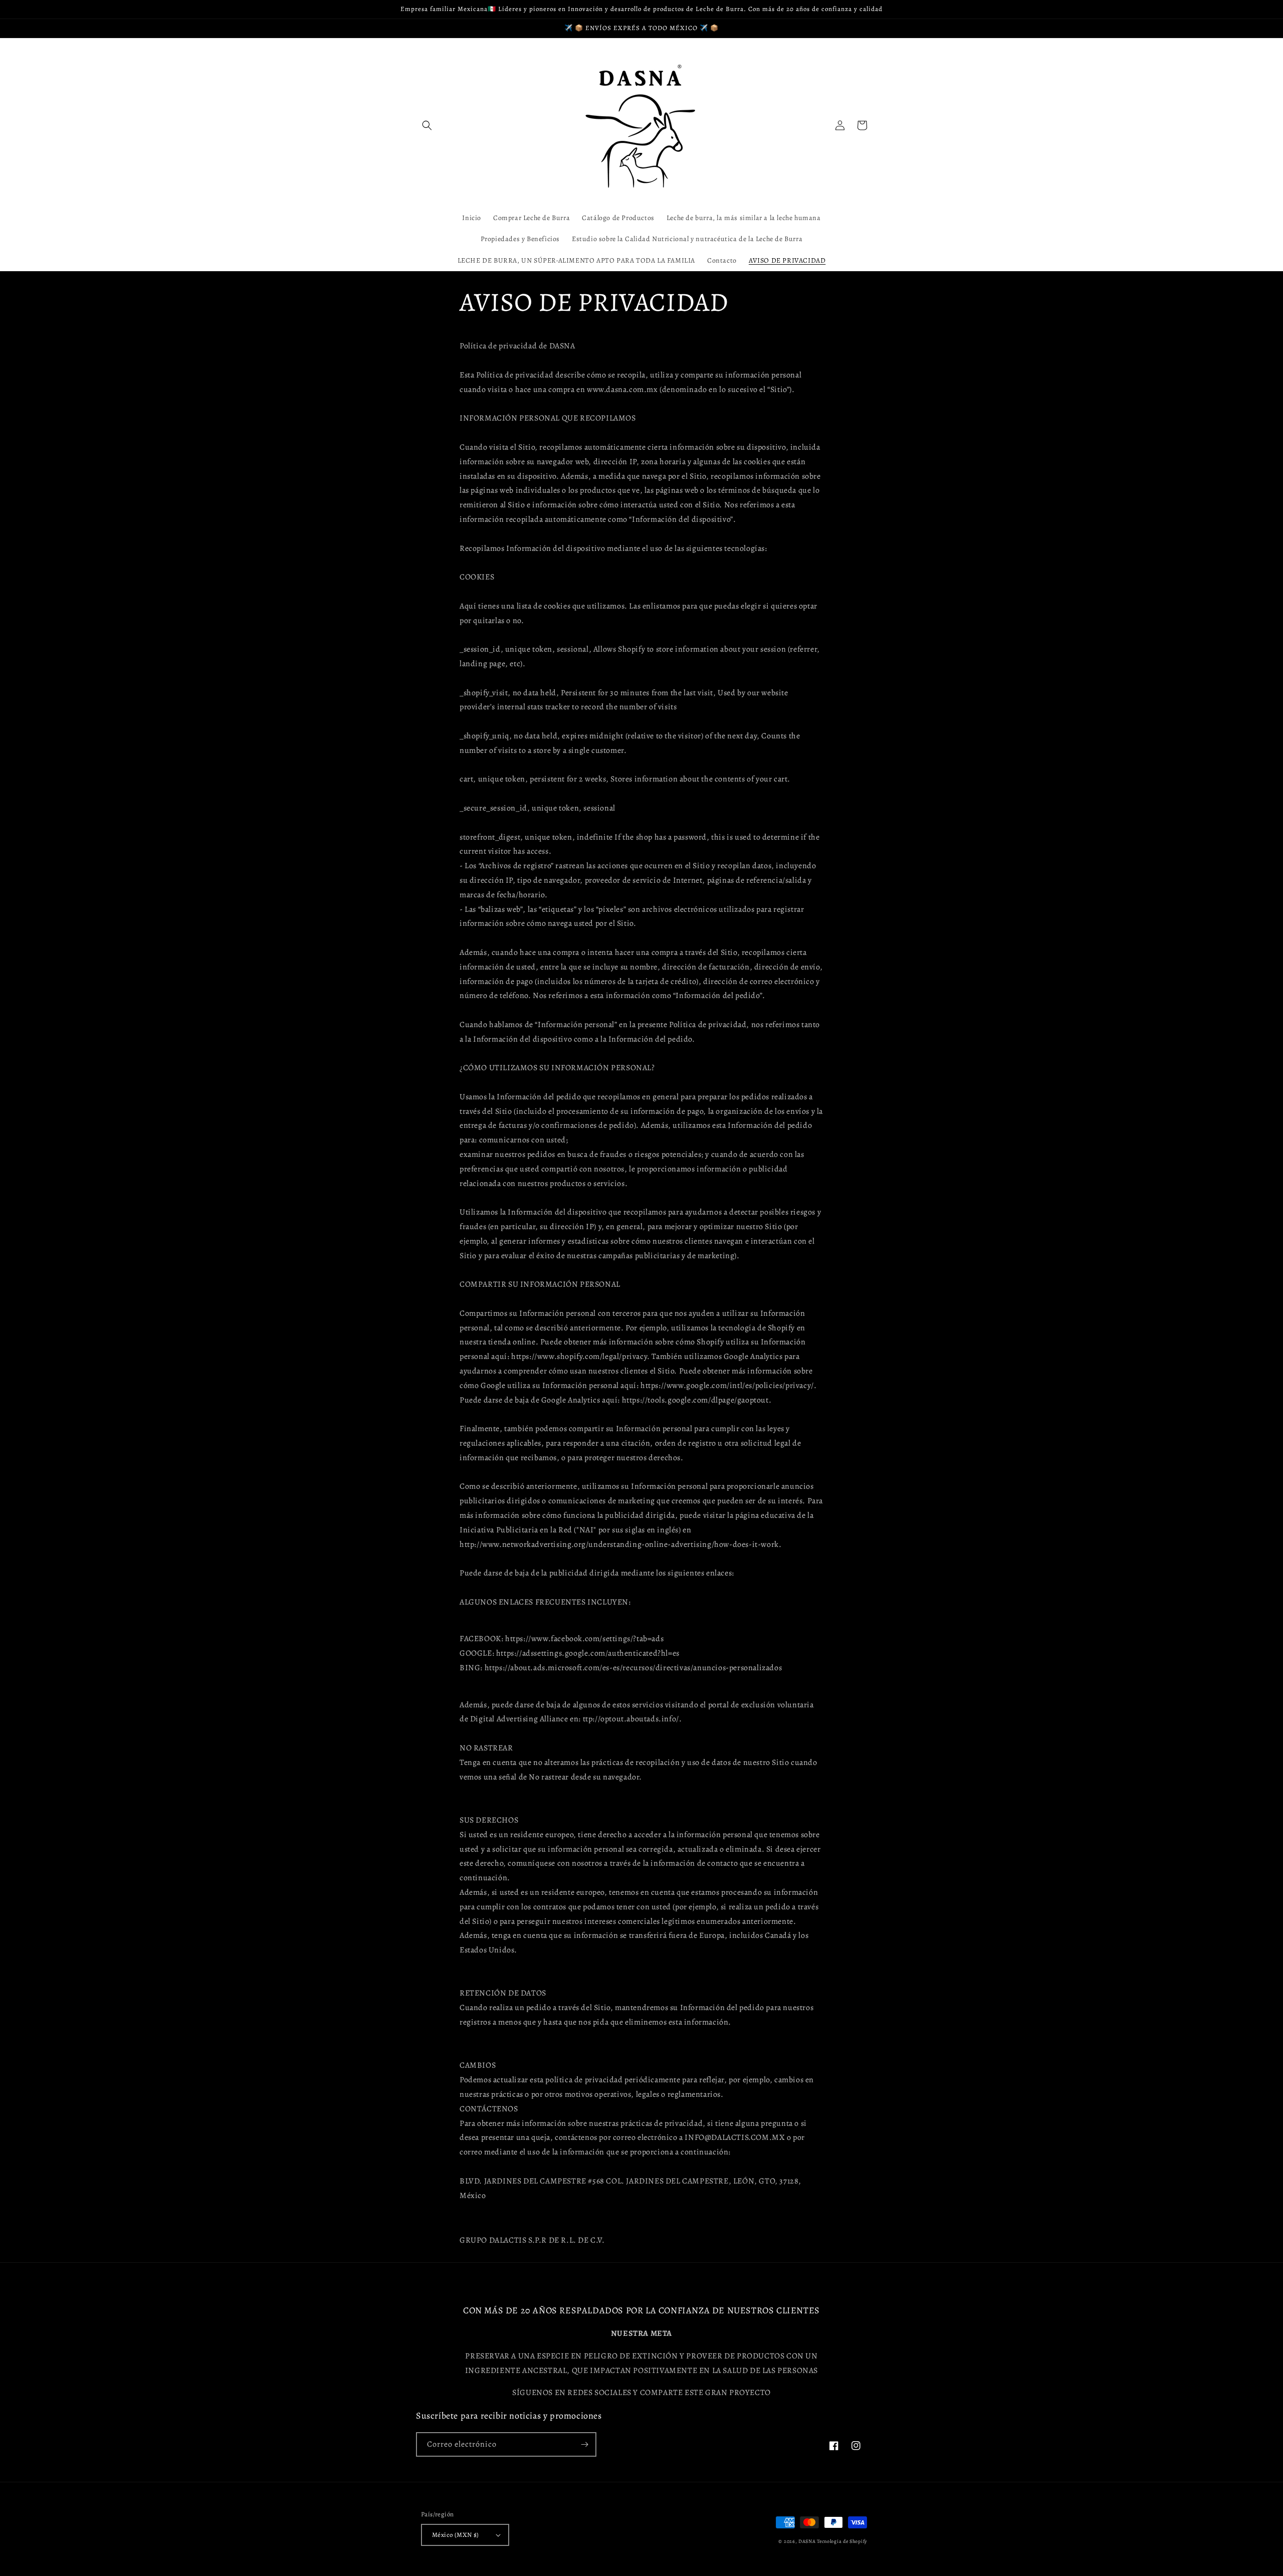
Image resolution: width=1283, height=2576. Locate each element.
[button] (427, 125)
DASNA (807, 2541)
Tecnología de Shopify (842, 2541)
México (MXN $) (456, 2535)
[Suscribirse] (584, 2444)
